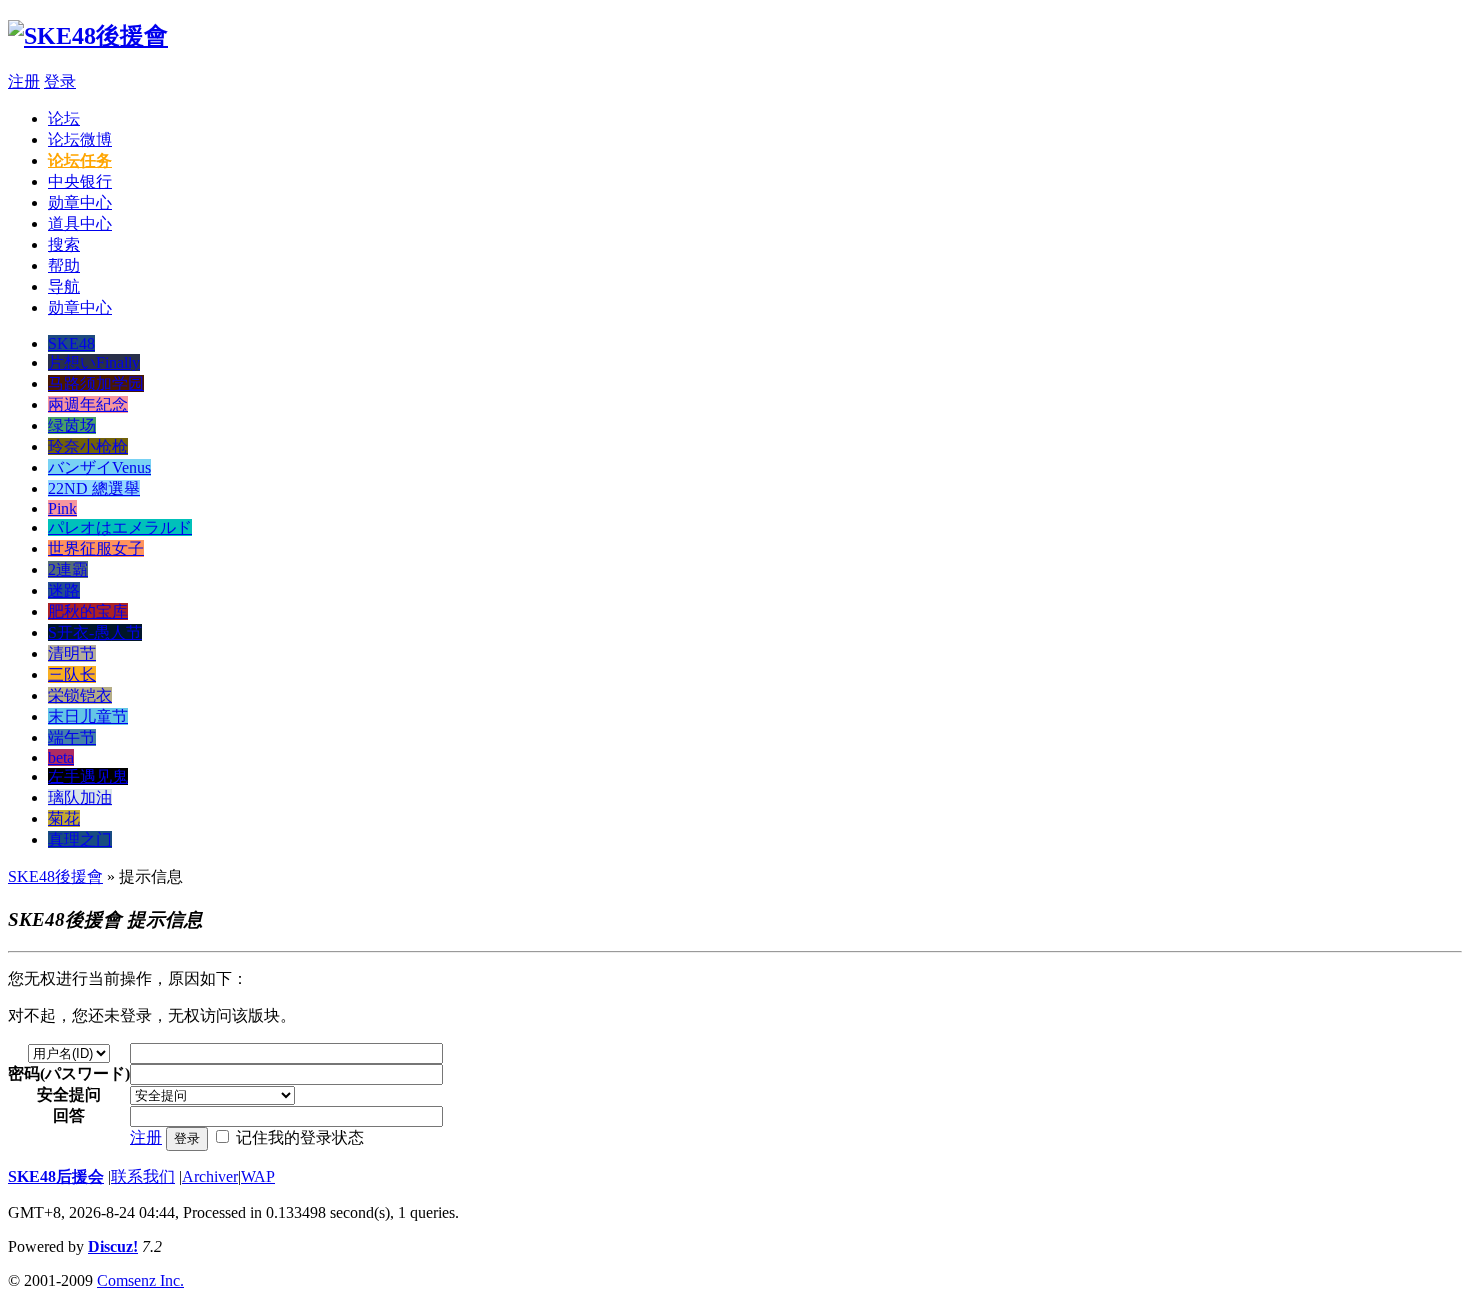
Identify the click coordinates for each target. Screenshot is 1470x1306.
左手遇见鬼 (88, 776)
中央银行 (80, 181)
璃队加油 (80, 797)
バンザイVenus (99, 467)
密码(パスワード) (69, 1073)
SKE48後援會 (55, 876)
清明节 (72, 653)
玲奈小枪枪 (88, 446)
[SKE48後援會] (88, 36)
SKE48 (71, 343)
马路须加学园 (96, 383)
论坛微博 (80, 139)
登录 (60, 81)
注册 (24, 81)
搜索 (64, 244)
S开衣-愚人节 (95, 632)
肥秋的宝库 (88, 611)
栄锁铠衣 (80, 695)
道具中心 (80, 223)
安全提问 (69, 1094)
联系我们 (143, 1176)
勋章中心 (80, 202)
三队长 (72, 674)
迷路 (64, 590)
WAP (258, 1176)
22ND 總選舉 (94, 488)
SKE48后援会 (56, 1176)
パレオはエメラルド (120, 527)
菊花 (64, 818)
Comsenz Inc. (140, 1280)
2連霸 (68, 569)
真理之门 (80, 839)
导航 (64, 286)
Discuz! (113, 1246)
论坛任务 (80, 160)
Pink (62, 508)
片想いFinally (94, 362)
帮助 (64, 265)
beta (61, 757)
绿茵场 (72, 425)
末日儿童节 (88, 716)
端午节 (72, 737)
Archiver (210, 1176)
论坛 (64, 118)
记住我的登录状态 (300, 1137)
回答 (69, 1115)
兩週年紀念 (88, 404)
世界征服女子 (96, 548)
